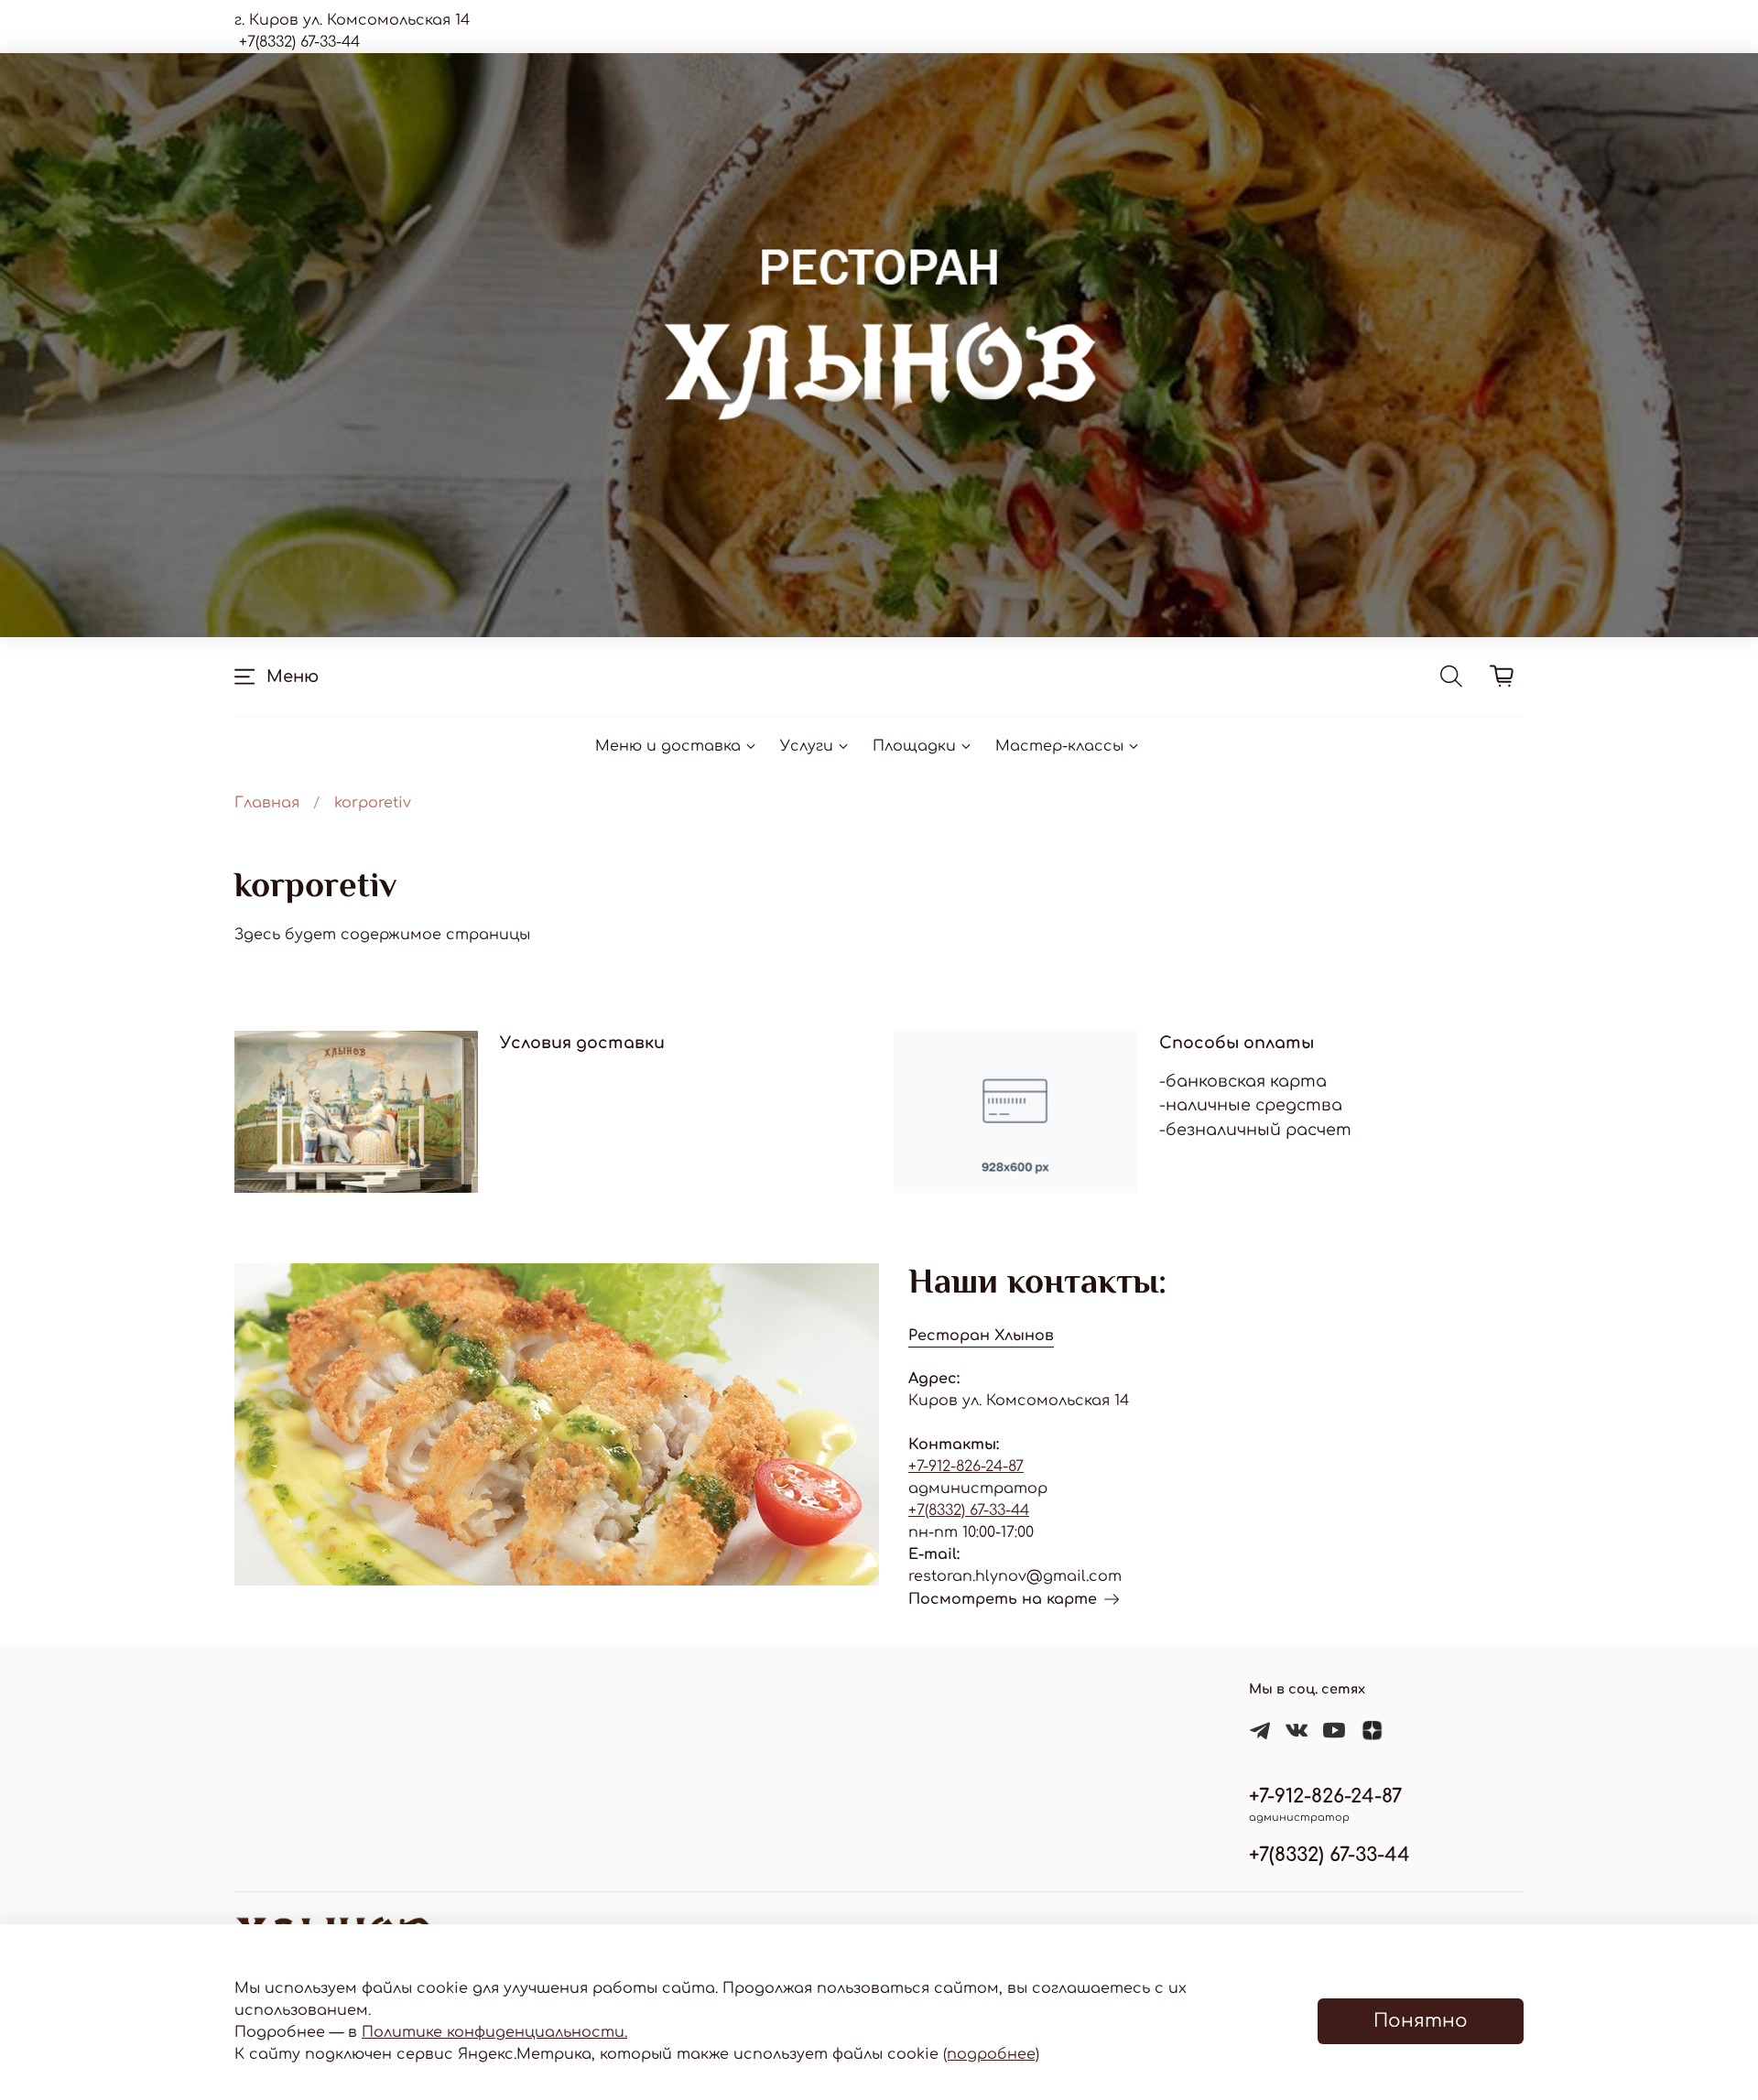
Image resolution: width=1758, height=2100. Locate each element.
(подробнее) (991, 2054)
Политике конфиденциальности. (494, 2032)
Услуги (807, 746)
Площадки (914, 746)
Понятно (1421, 2021)
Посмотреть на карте (1003, 1599)
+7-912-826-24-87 (966, 1467)
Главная (267, 803)
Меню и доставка (668, 746)
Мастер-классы (1059, 746)
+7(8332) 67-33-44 (969, 1510)
